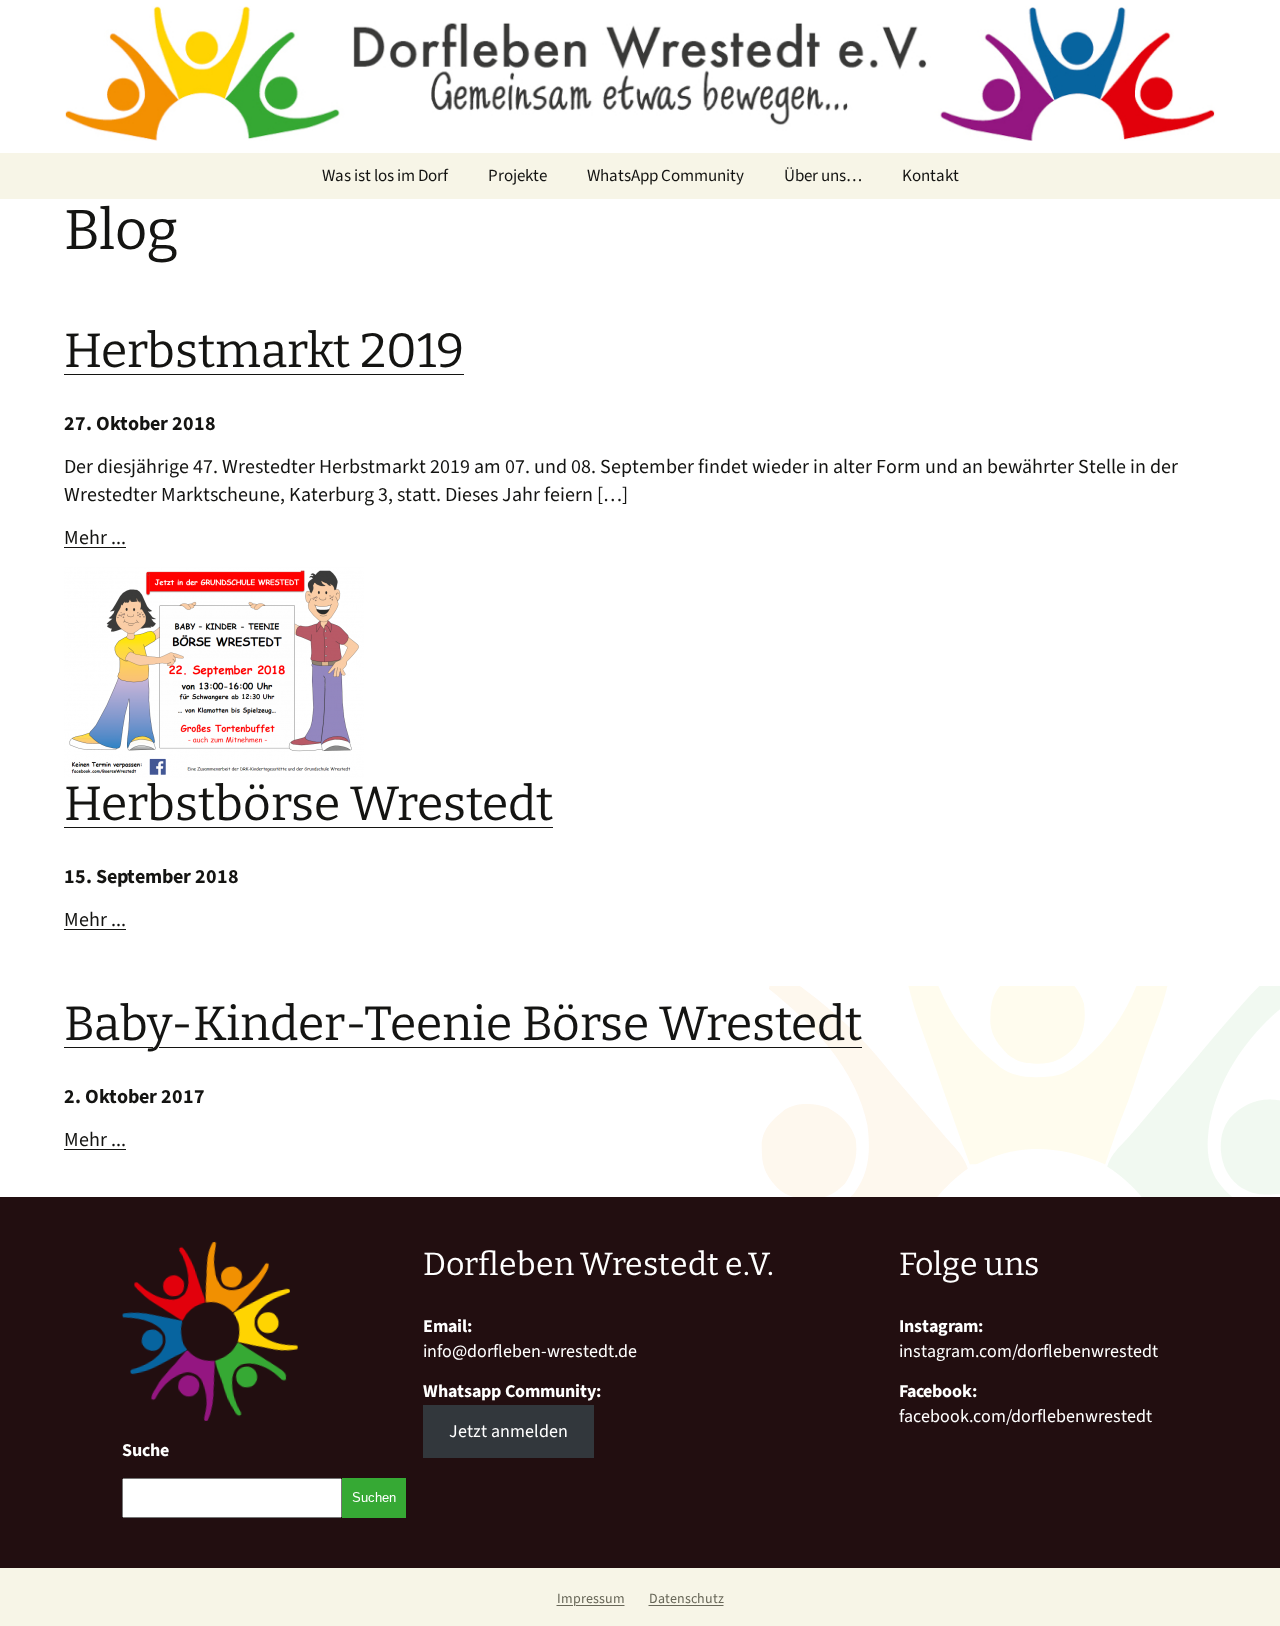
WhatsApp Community (665, 176)
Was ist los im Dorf (385, 176)
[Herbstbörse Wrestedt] (214, 581)
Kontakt (930, 176)
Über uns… (823, 176)
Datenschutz (686, 1599)
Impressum (591, 1599)
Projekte (517, 176)
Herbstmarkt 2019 (264, 351)
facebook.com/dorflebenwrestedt (1025, 1416)
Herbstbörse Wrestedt (308, 804)
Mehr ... (95, 538)
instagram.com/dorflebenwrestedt (1028, 1351)
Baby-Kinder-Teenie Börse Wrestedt (463, 1024)
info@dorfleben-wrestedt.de (530, 1351)
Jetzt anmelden (508, 1431)
